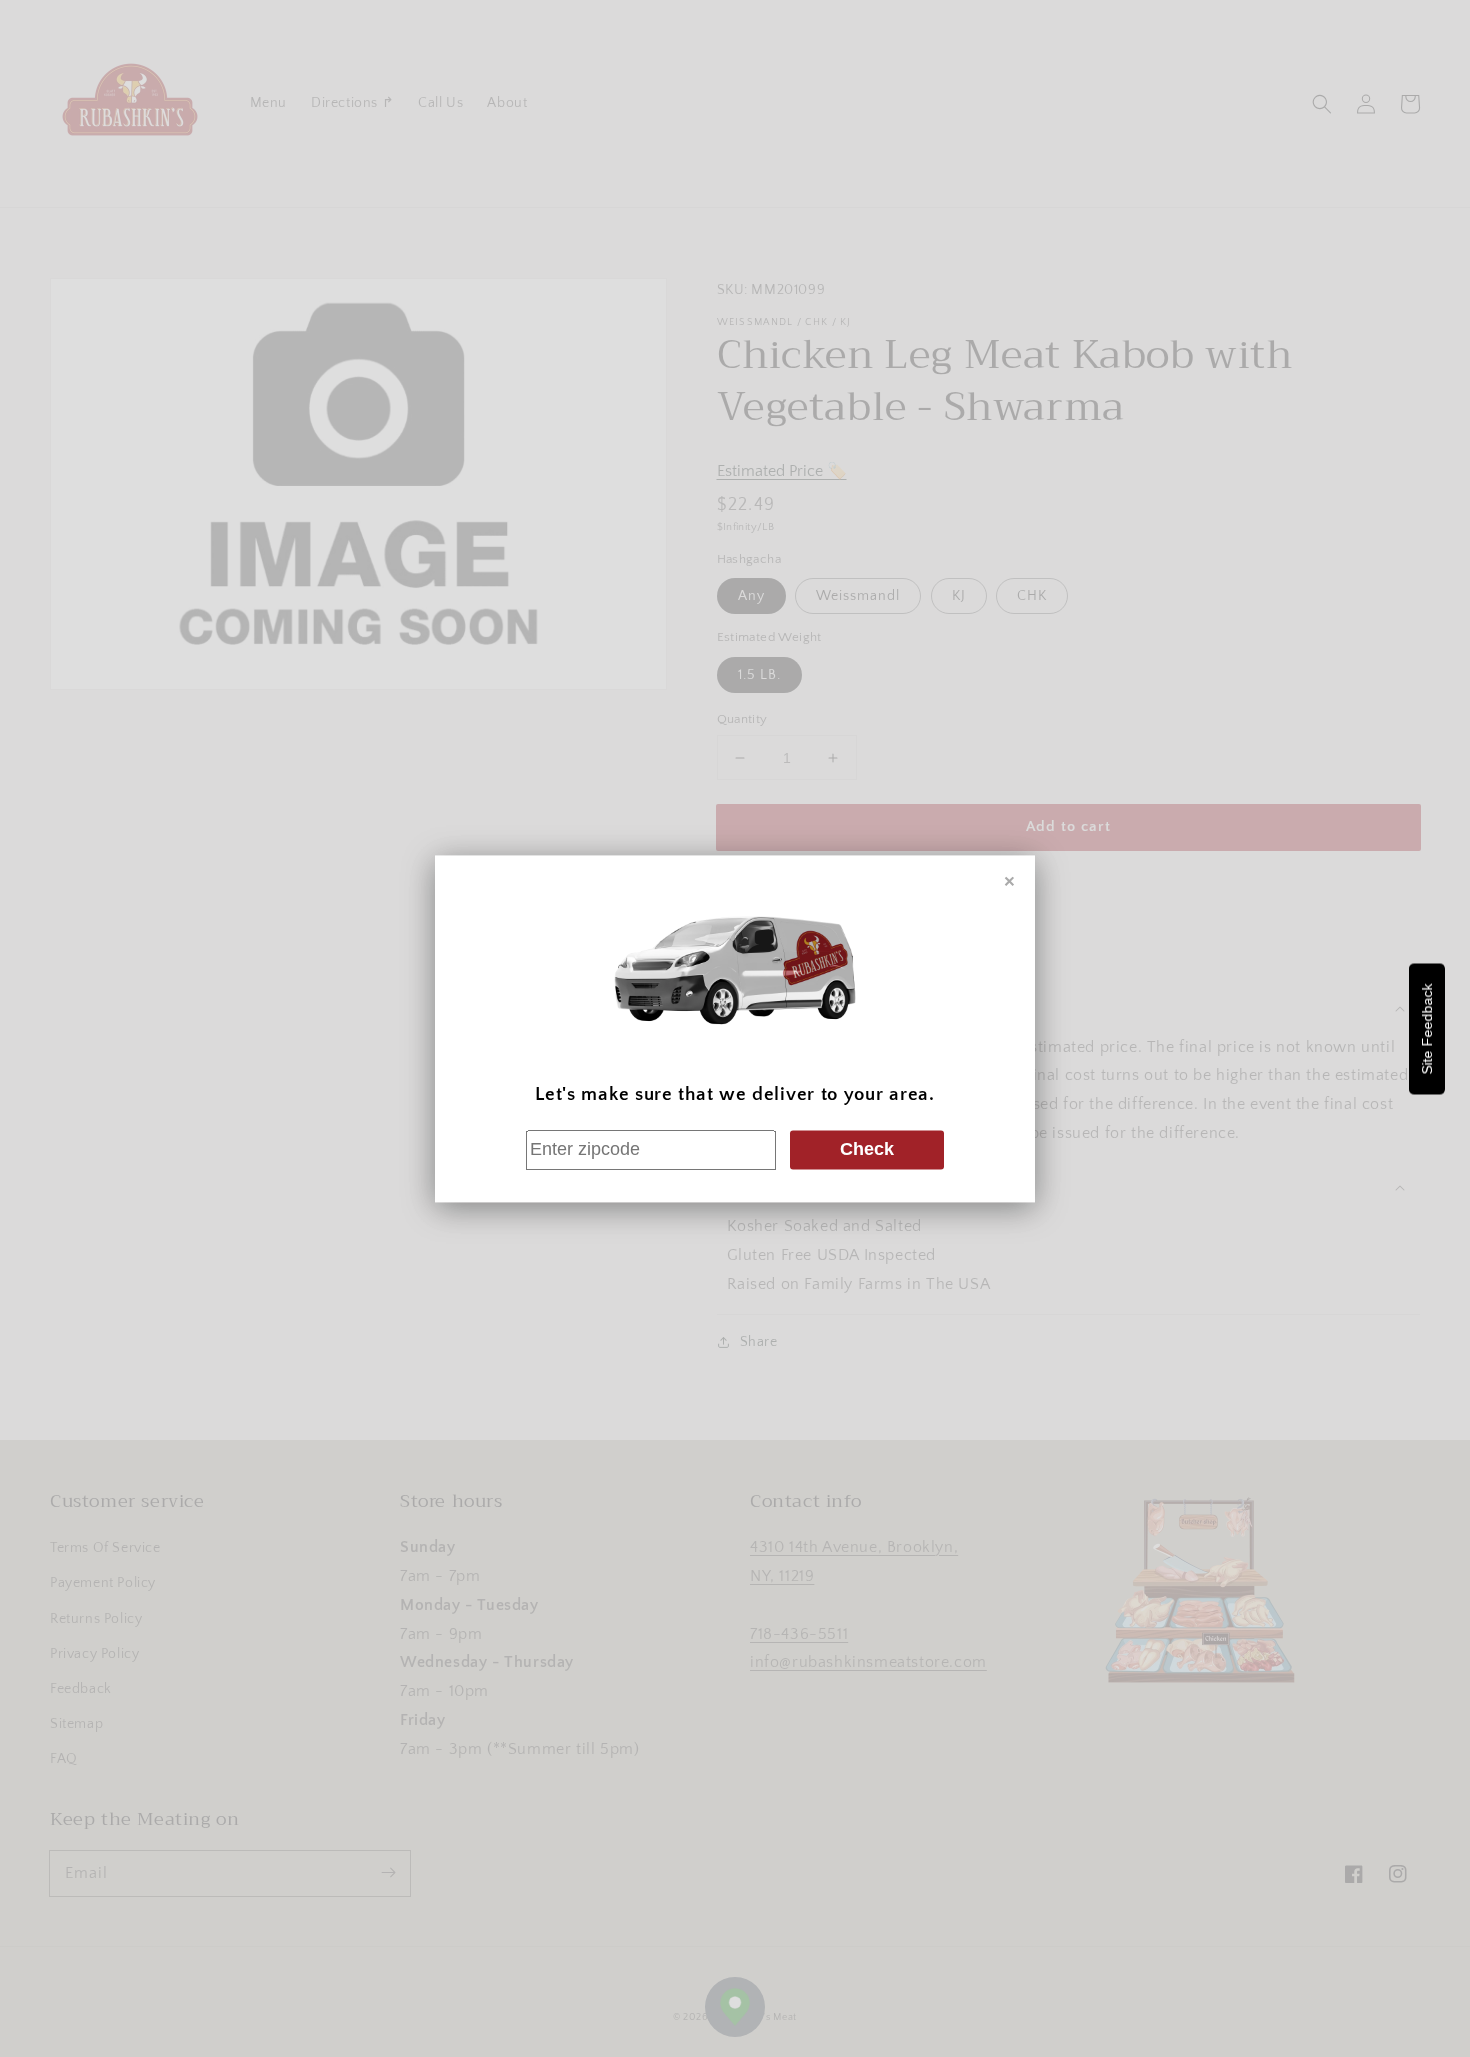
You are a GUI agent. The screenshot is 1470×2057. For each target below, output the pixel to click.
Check (867, 1150)
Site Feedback (1427, 1028)
